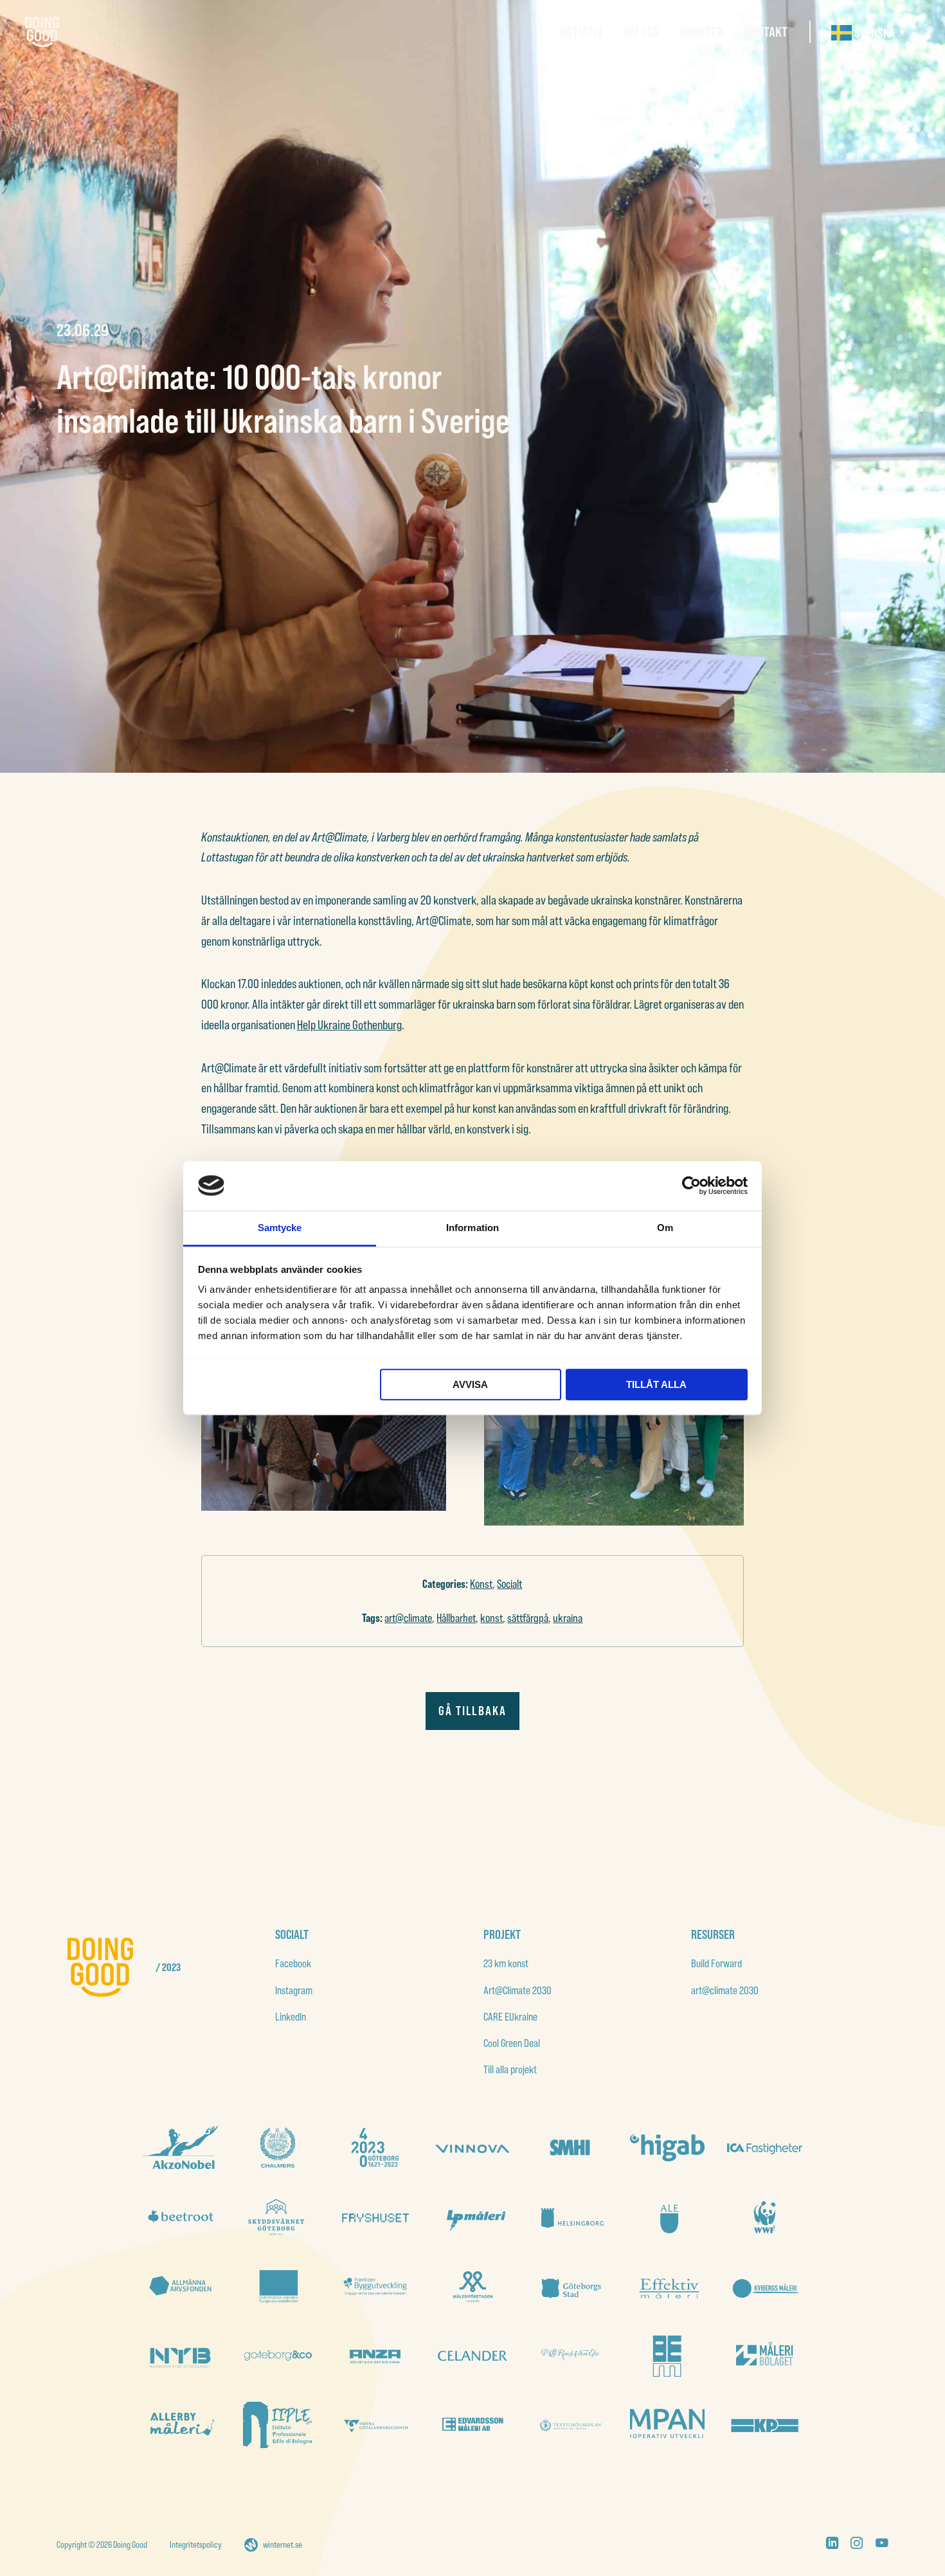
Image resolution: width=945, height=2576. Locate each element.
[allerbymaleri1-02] (180, 2425)
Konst (481, 1584)
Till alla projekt (510, 2069)
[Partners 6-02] (375, 2356)
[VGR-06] (375, 2425)
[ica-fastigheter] (764, 2148)
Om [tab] (665, 1228)
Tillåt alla (656, 1384)
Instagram (294, 1990)
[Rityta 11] (278, 2356)
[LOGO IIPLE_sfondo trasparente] (278, 2425)
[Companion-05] (667, 2425)
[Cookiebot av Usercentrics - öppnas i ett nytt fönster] (691, 1185)
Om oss (641, 32)
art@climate (408, 1618)
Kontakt (766, 32)
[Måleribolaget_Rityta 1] (764, 2356)
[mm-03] (667, 2356)
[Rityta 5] (764, 2286)
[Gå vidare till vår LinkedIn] (832, 2545)
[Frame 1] (180, 2286)
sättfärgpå (528, 1618)
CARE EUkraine (510, 2016)
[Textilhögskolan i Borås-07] (570, 2425)
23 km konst (506, 1963)
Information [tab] (473, 1228)
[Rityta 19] (180, 2217)
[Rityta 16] (473, 2217)
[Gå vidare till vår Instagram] (857, 2545)
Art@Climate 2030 (517, 1990)
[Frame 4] (278, 2148)
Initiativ (581, 32)
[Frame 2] (375, 2148)
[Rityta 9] (375, 2286)
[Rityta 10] (278, 2286)
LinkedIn (291, 2016)
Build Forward (716, 1963)
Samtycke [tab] (280, 1228)
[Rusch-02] (570, 2356)
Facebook (293, 1963)
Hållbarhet (456, 1618)
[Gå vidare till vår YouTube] (882, 2545)
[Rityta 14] (667, 2217)
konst (491, 1618)
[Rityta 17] (375, 2217)
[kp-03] (764, 2425)
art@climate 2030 (725, 1990)
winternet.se (283, 2544)
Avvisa (470, 1384)
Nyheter (702, 32)
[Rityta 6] (667, 2286)
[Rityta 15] (570, 2217)
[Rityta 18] (278, 2217)
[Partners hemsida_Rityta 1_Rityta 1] (473, 2356)
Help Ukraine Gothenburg (349, 1025)
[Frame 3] (570, 2148)
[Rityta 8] (473, 2286)
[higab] (667, 2148)
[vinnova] (473, 2148)
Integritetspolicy (196, 2544)
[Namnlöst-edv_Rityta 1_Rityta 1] (473, 2425)
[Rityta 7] (570, 2286)
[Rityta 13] (764, 2217)
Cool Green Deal (512, 2043)
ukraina (568, 1618)
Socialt (509, 1584)
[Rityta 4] (180, 2356)
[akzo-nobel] (180, 2148)
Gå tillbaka (473, 1711)
